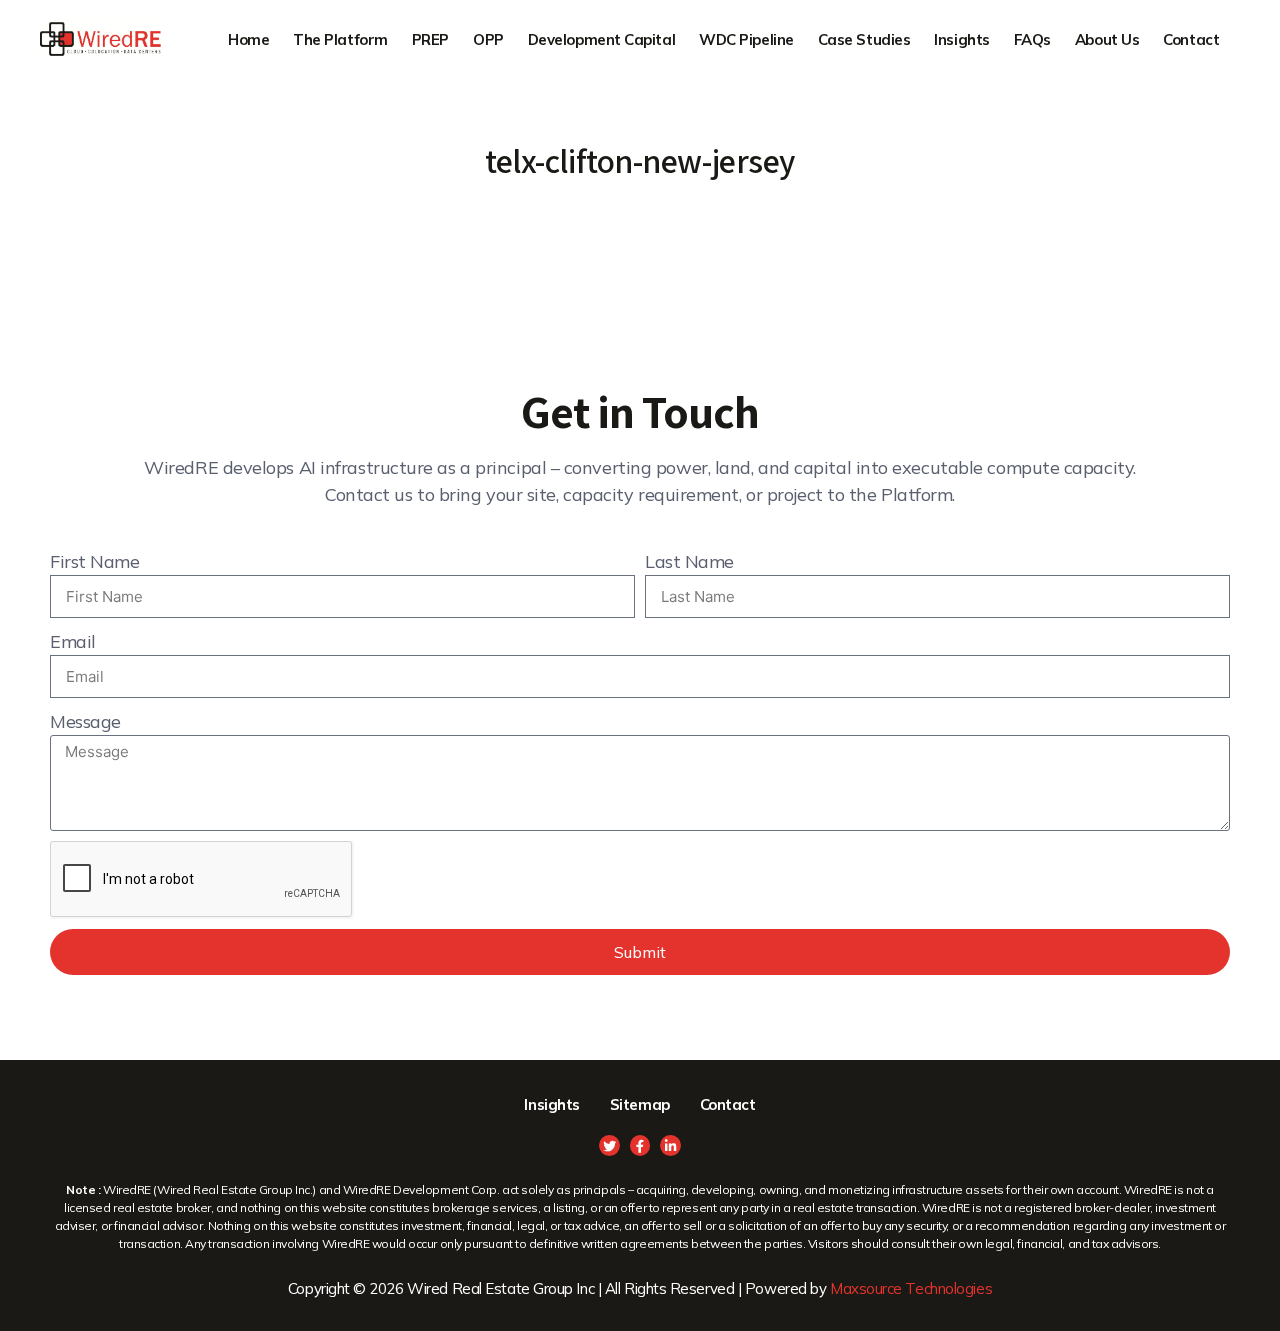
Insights (961, 39)
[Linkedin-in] (670, 1145)
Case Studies (864, 39)
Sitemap (640, 1104)
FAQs (1032, 39)
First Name (95, 561)
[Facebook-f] (640, 1145)
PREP (430, 39)
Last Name (689, 561)
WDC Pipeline (746, 39)
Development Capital (601, 39)
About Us (1107, 39)
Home (248, 39)
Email (73, 641)
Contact (1191, 39)
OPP (488, 39)
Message (85, 721)
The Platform (340, 39)
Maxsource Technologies (911, 1288)
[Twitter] (609, 1145)
